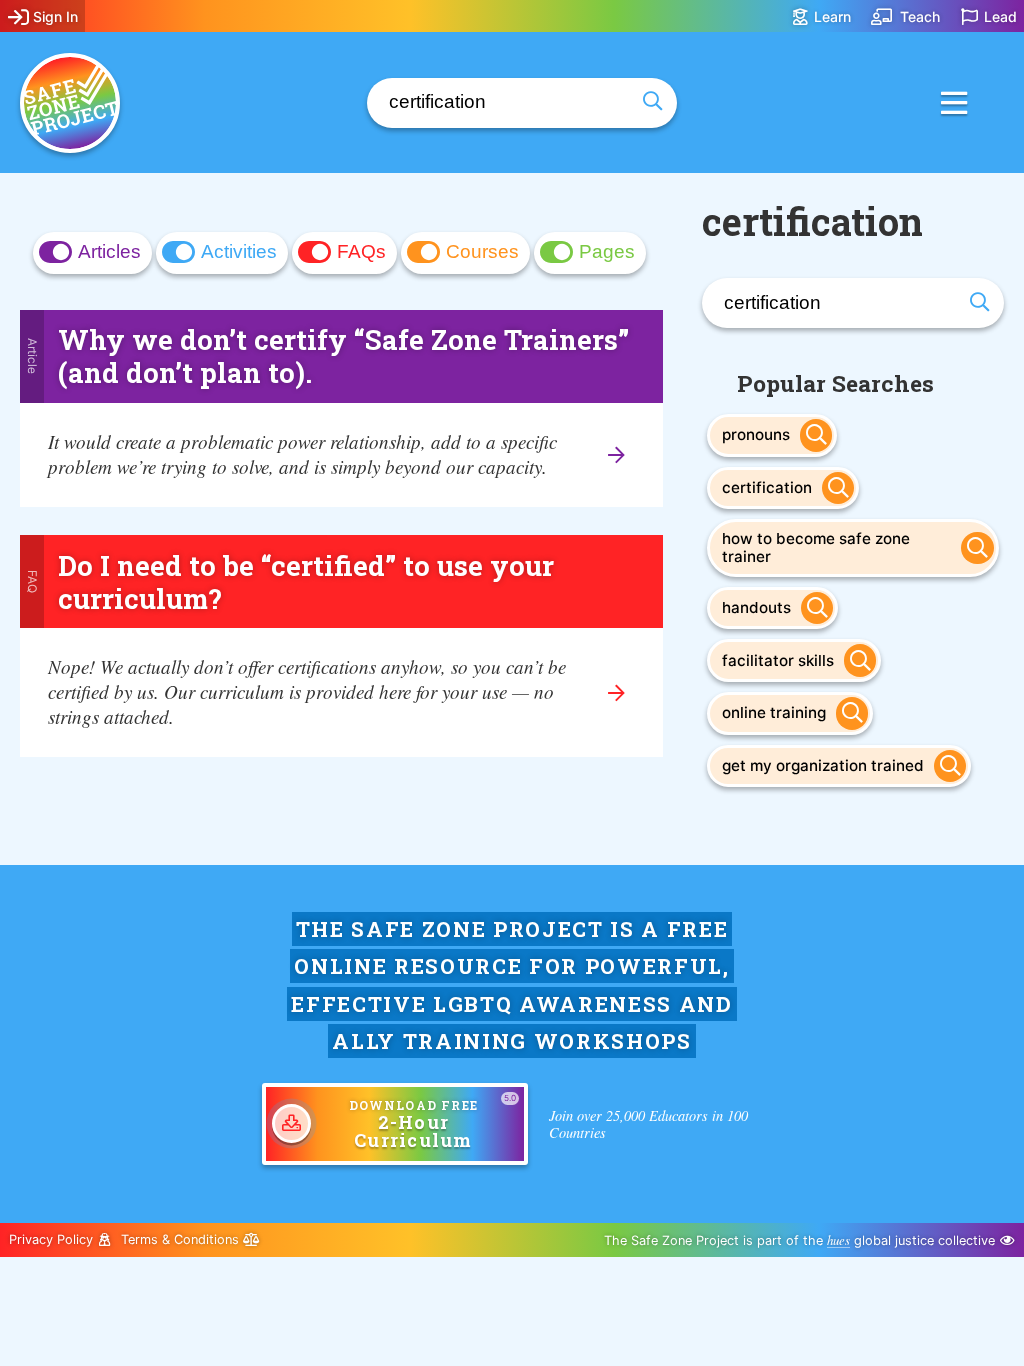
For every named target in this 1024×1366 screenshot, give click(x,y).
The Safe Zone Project (70, 103)
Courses (482, 251)
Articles (109, 251)
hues (838, 1240)
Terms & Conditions (182, 1239)
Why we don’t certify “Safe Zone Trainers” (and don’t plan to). (343, 355)
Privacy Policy (53, 1239)
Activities (239, 251)
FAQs (361, 251)
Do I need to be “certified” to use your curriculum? (306, 581)
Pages (607, 251)
